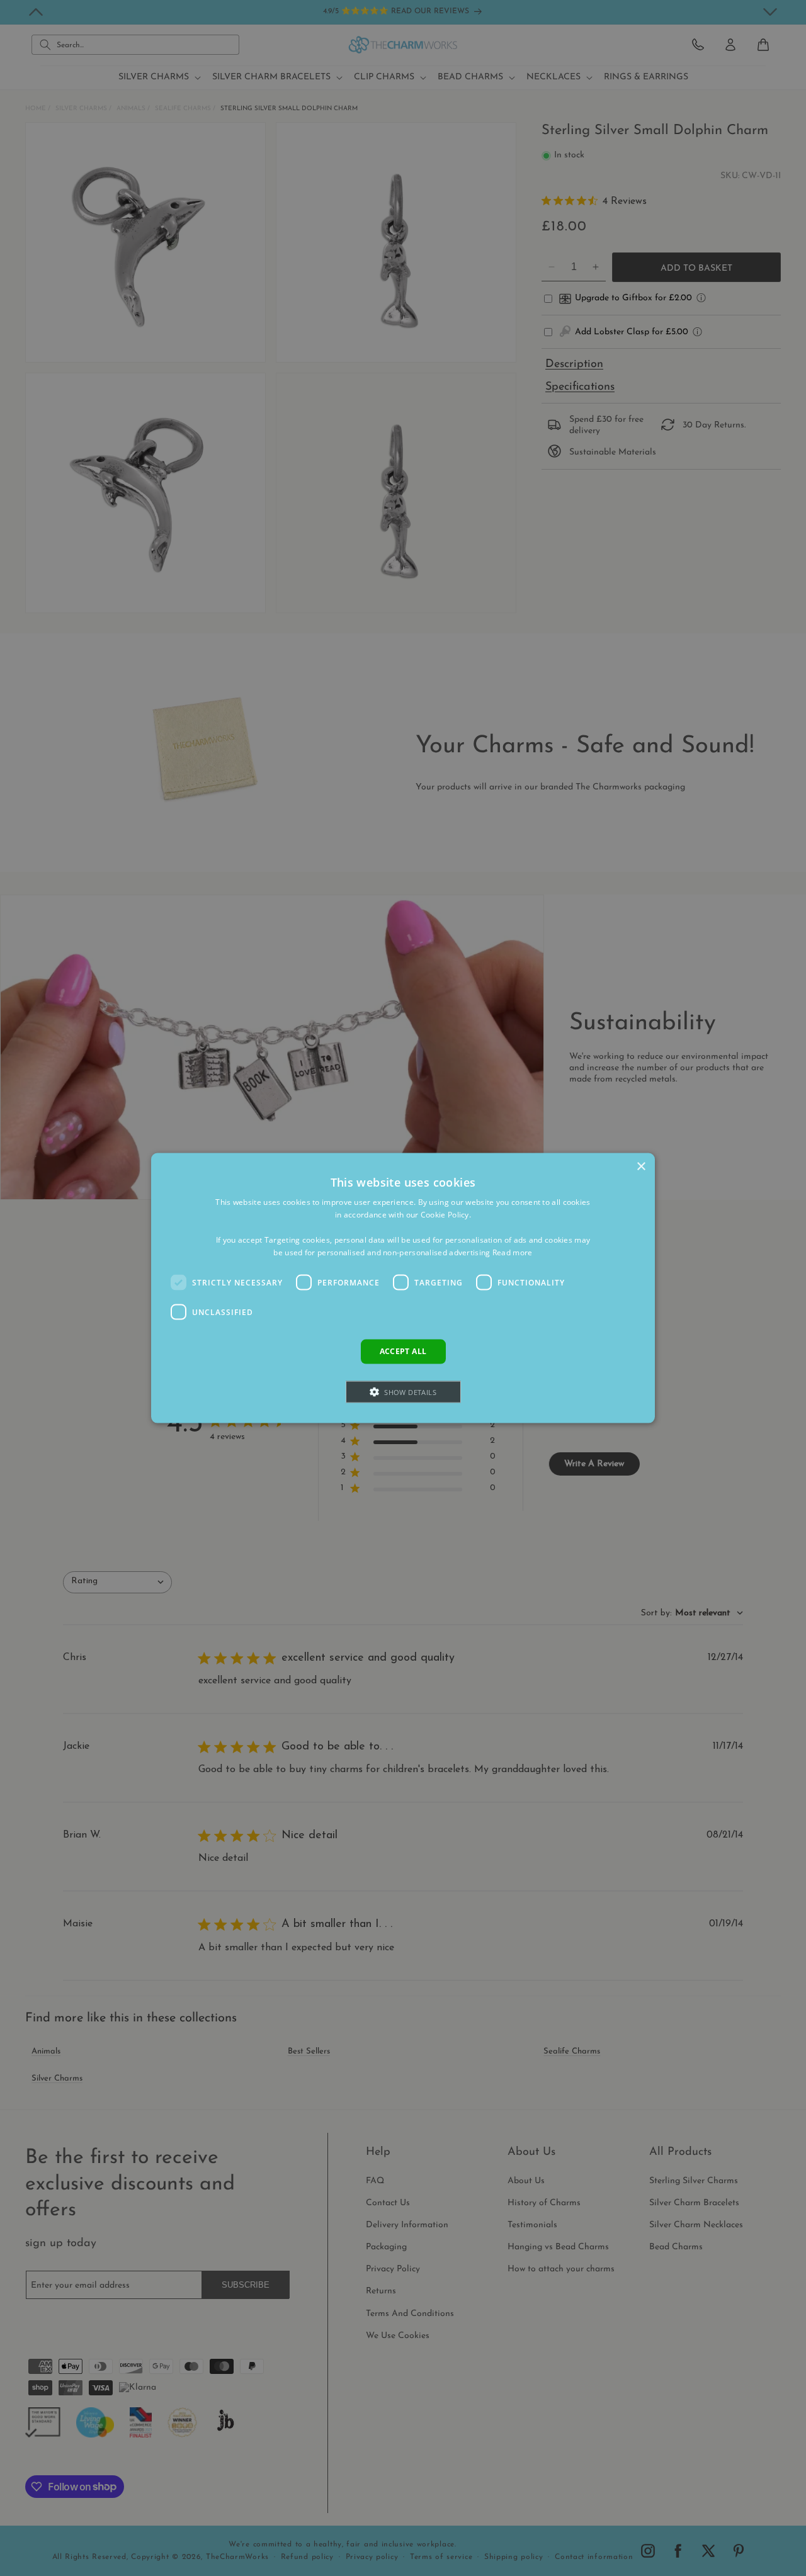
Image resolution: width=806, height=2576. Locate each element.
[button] (403, 1392)
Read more (513, 1252)
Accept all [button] (403, 1351)
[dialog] (403, 1288)
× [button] (641, 1167)
